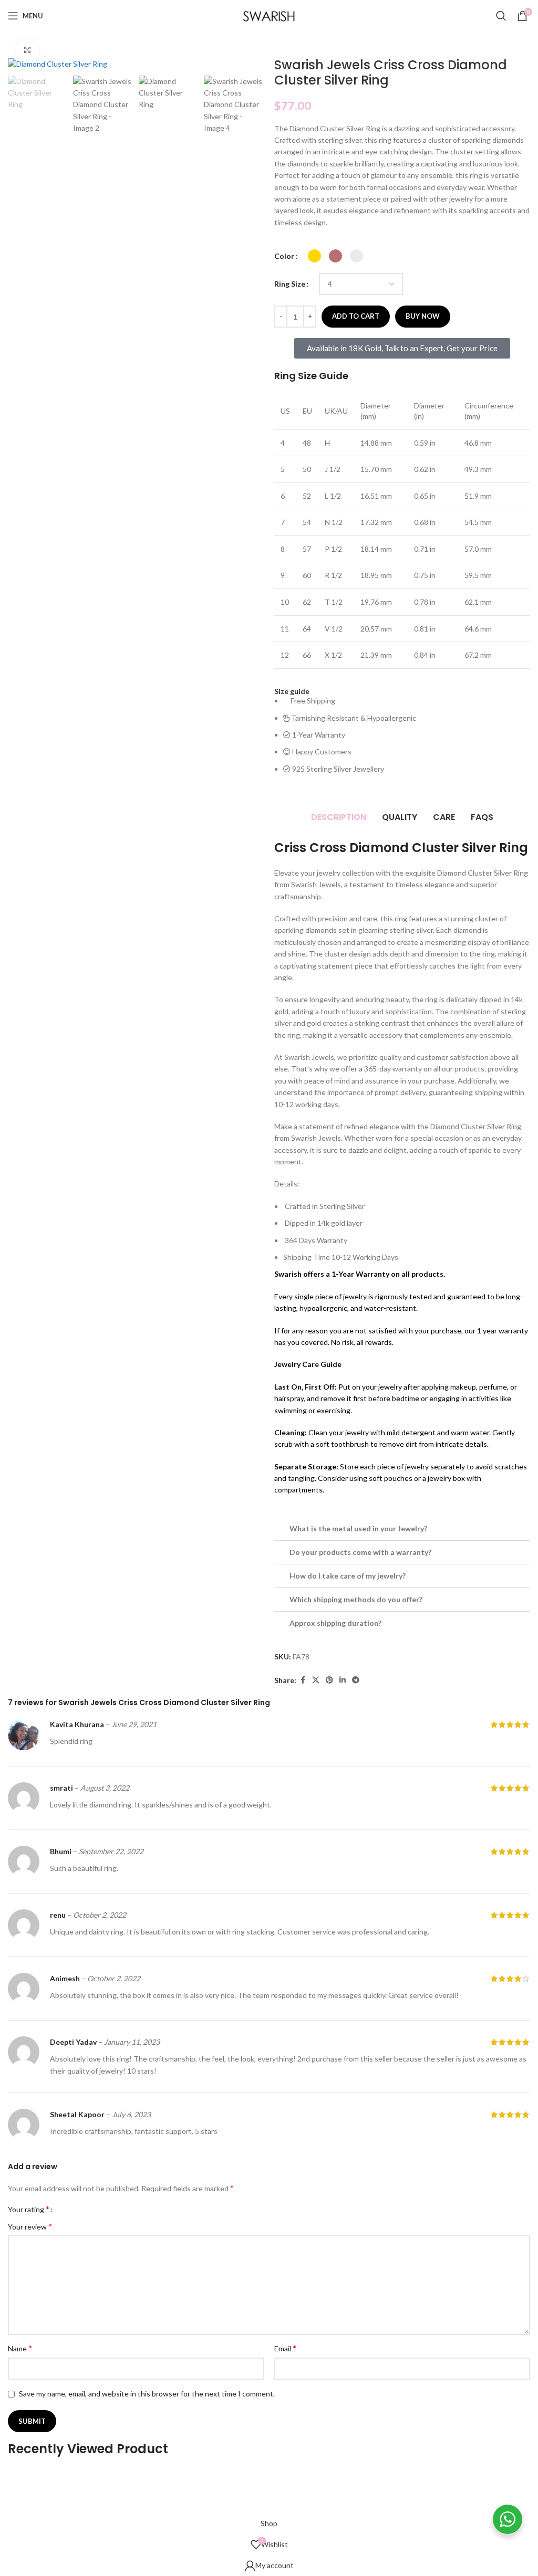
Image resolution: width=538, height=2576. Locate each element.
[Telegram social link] (356, 1680)
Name (20, 2348)
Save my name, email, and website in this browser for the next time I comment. (147, 2394)
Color (284, 256)
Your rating (29, 2209)
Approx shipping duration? (335, 1623)
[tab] (339, 817)
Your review (30, 2226)
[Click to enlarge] (28, 51)
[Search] (501, 16)
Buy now (423, 316)
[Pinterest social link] (329, 1680)
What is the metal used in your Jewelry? (358, 1528)
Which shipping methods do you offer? (356, 1599)
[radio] (314, 256)
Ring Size (290, 284)
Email (285, 2348)
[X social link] (316, 1680)
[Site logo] (269, 15)
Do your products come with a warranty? (360, 1552)
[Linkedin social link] (343, 1680)
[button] (402, 1529)
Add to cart (356, 316)
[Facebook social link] (303, 1680)
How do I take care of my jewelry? (348, 1576)
